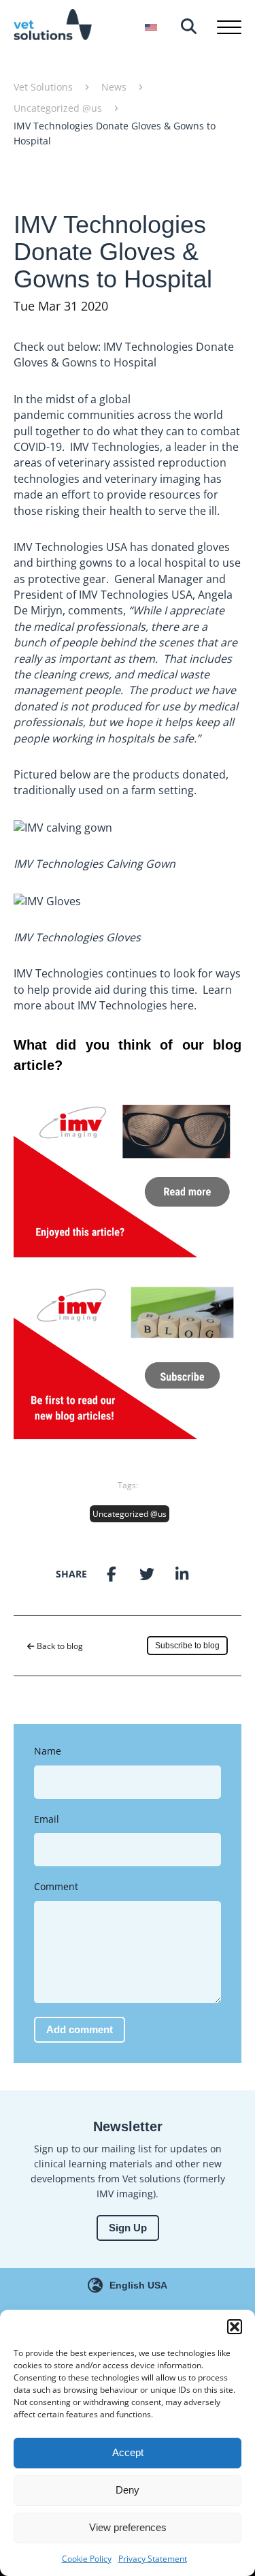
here (182, 1005)
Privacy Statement (153, 2559)
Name (48, 1751)
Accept (128, 2452)
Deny (128, 2490)
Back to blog (59, 1646)
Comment (56, 1886)
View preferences (128, 2527)
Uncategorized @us (130, 1514)
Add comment (80, 2029)
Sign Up (128, 2228)
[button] (235, 2327)
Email (47, 1819)
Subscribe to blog (187, 1646)
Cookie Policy (87, 2559)
